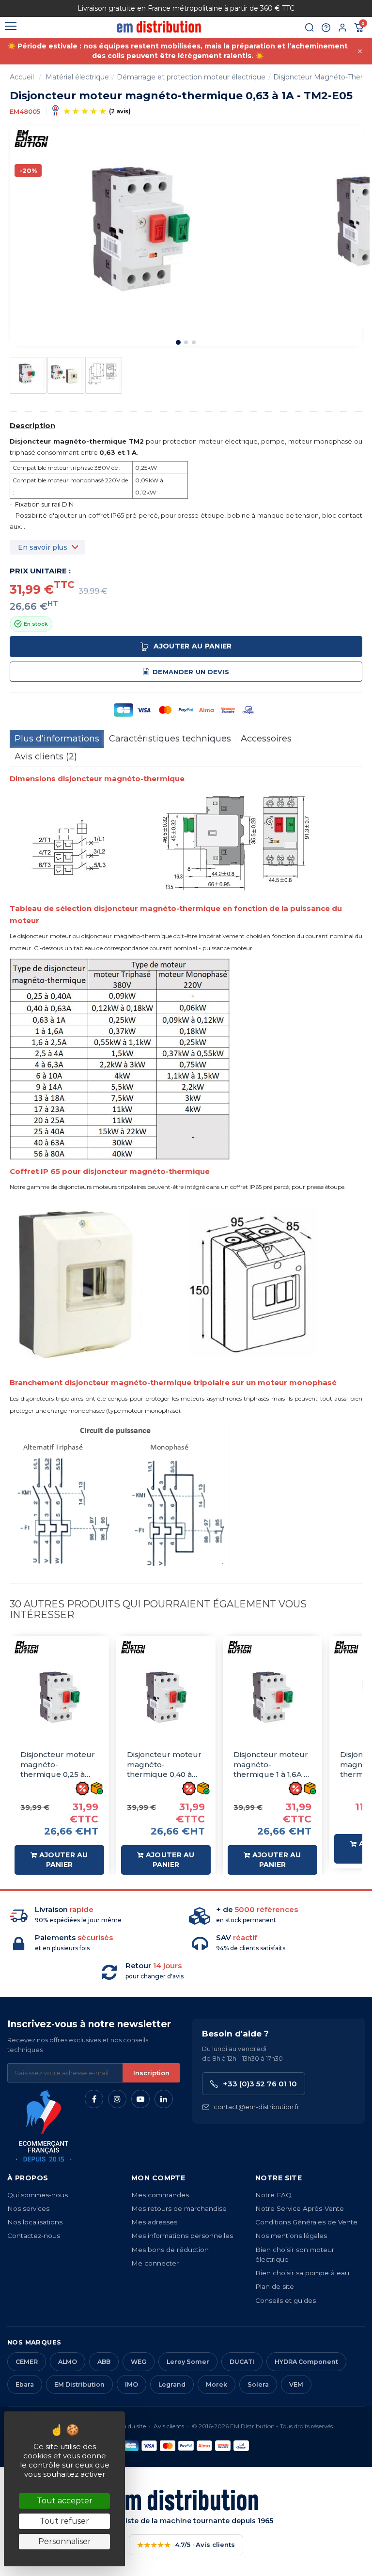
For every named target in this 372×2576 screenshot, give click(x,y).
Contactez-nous (34, 2236)
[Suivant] (326, 8)
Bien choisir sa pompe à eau (302, 2273)
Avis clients (169, 2426)
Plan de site (275, 2286)
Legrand (172, 2384)
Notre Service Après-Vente (300, 2208)
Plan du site (130, 2426)
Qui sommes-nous (38, 2195)
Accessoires (266, 739)
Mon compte (158, 2178)
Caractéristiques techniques (170, 739)
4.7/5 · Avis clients (186, 2545)
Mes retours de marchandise (179, 2208)
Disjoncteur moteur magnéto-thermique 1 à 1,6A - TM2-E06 (271, 1765)
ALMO (68, 2362)
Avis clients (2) (46, 756)
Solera (258, 2384)
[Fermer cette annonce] (360, 51)
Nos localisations (35, 2222)
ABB (104, 2362)
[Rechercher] (310, 28)
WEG (139, 2362)
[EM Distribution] (159, 27)
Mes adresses (154, 2222)
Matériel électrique (77, 77)
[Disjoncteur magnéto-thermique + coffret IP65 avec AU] (28, 374)
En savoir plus (43, 547)
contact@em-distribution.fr (256, 2107)
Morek (217, 2384)
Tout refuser (64, 2521)
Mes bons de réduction (170, 2250)
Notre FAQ (273, 2195)
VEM (296, 2384)
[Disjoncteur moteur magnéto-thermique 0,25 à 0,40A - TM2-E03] (59, 1698)
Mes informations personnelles (182, 2236)
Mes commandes (160, 2195)
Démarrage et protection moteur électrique (191, 77)
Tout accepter (65, 2501)
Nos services (28, 2208)
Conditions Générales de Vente (306, 2222)
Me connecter (155, 2263)
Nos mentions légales (291, 2236)
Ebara (25, 2384)
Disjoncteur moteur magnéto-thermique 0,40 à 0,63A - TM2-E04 (164, 1765)
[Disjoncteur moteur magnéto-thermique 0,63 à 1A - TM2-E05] (104, 374)
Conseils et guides (286, 2300)
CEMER (27, 2362)
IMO (132, 2384)
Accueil (22, 77)
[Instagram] (117, 2099)
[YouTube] (140, 2099)
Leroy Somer (188, 2362)
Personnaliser (65, 2541)
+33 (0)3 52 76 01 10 (260, 2084)
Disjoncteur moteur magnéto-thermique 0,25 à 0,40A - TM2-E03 (58, 1765)
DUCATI (242, 2362)
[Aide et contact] (326, 28)
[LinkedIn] (164, 2099)
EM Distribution (79, 2384)
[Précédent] (46, 8)
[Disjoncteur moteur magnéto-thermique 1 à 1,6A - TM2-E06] (272, 1698)
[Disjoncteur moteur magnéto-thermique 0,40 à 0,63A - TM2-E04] (166, 1698)
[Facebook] (94, 2099)
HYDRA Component (306, 2362)
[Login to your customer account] (342, 28)
